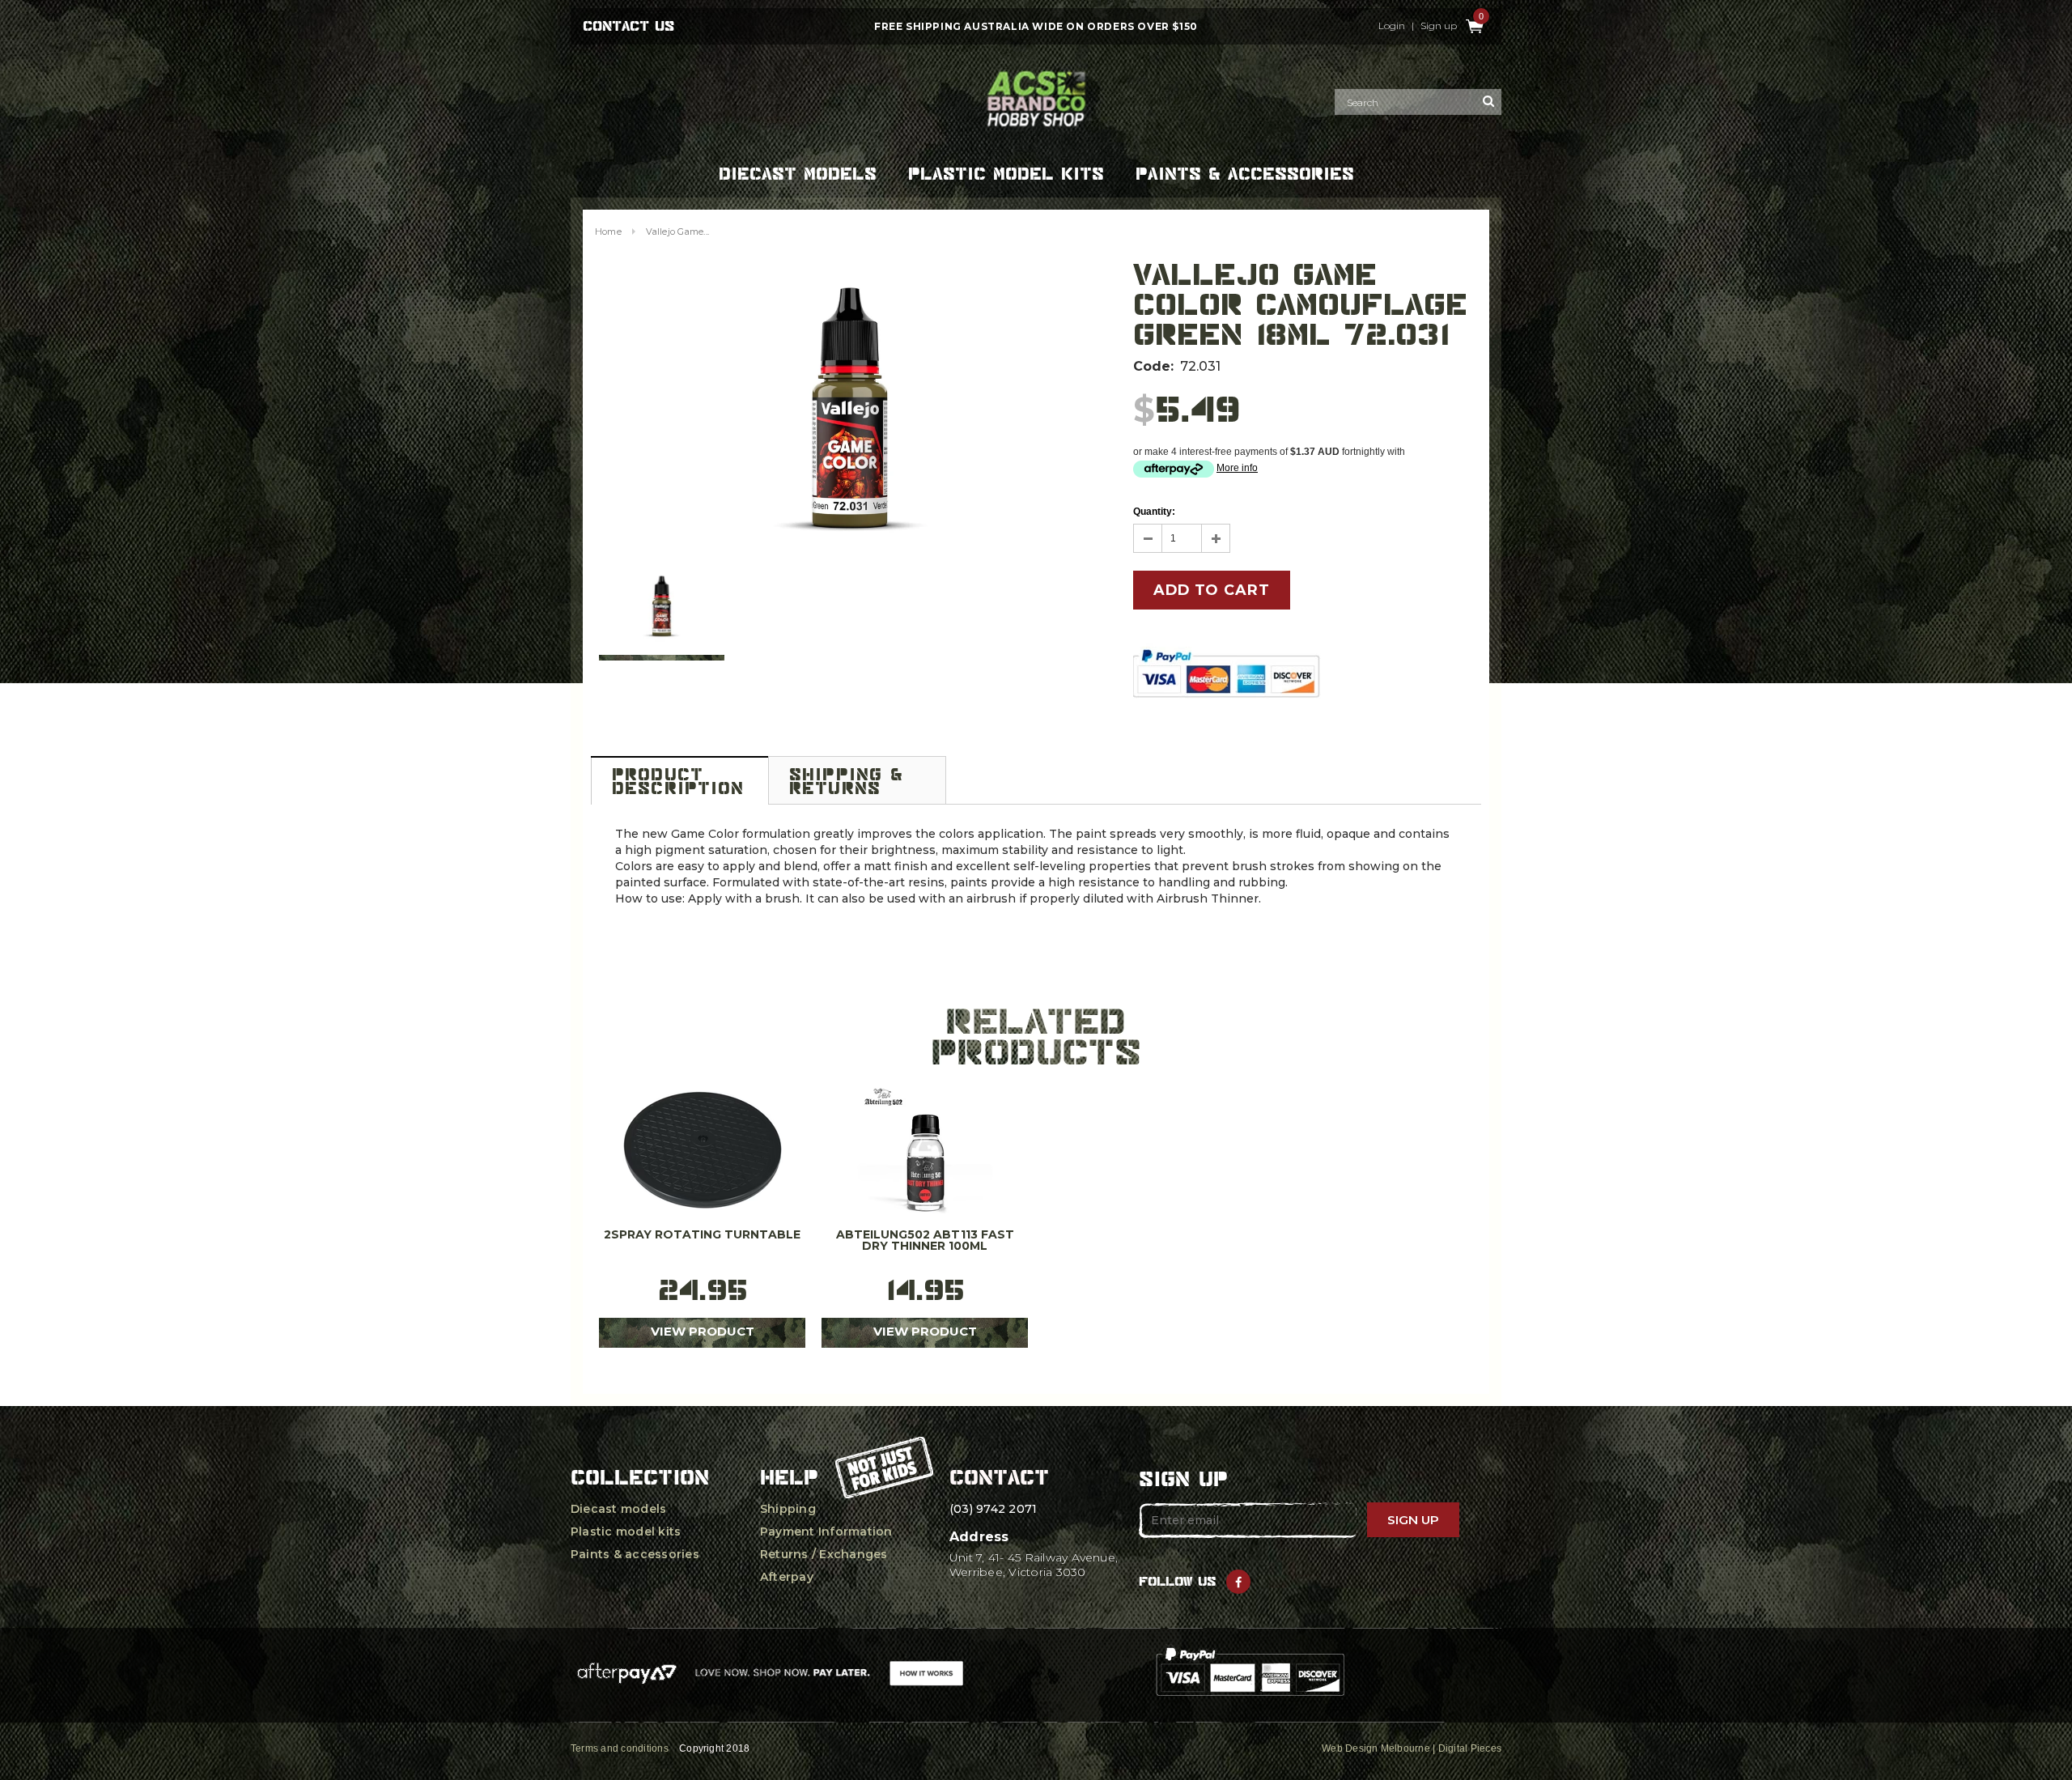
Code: (1153, 366)
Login (1392, 26)
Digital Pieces (1470, 1748)
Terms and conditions (620, 1748)
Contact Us (628, 26)
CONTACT (999, 1477)
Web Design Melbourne (1376, 1748)
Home (608, 232)
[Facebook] (1238, 1582)
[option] (850, 410)
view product (703, 1331)
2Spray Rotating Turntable (702, 1235)
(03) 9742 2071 (993, 1509)
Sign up (1439, 26)
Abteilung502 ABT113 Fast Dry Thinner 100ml (925, 1241)
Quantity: (1154, 512)
